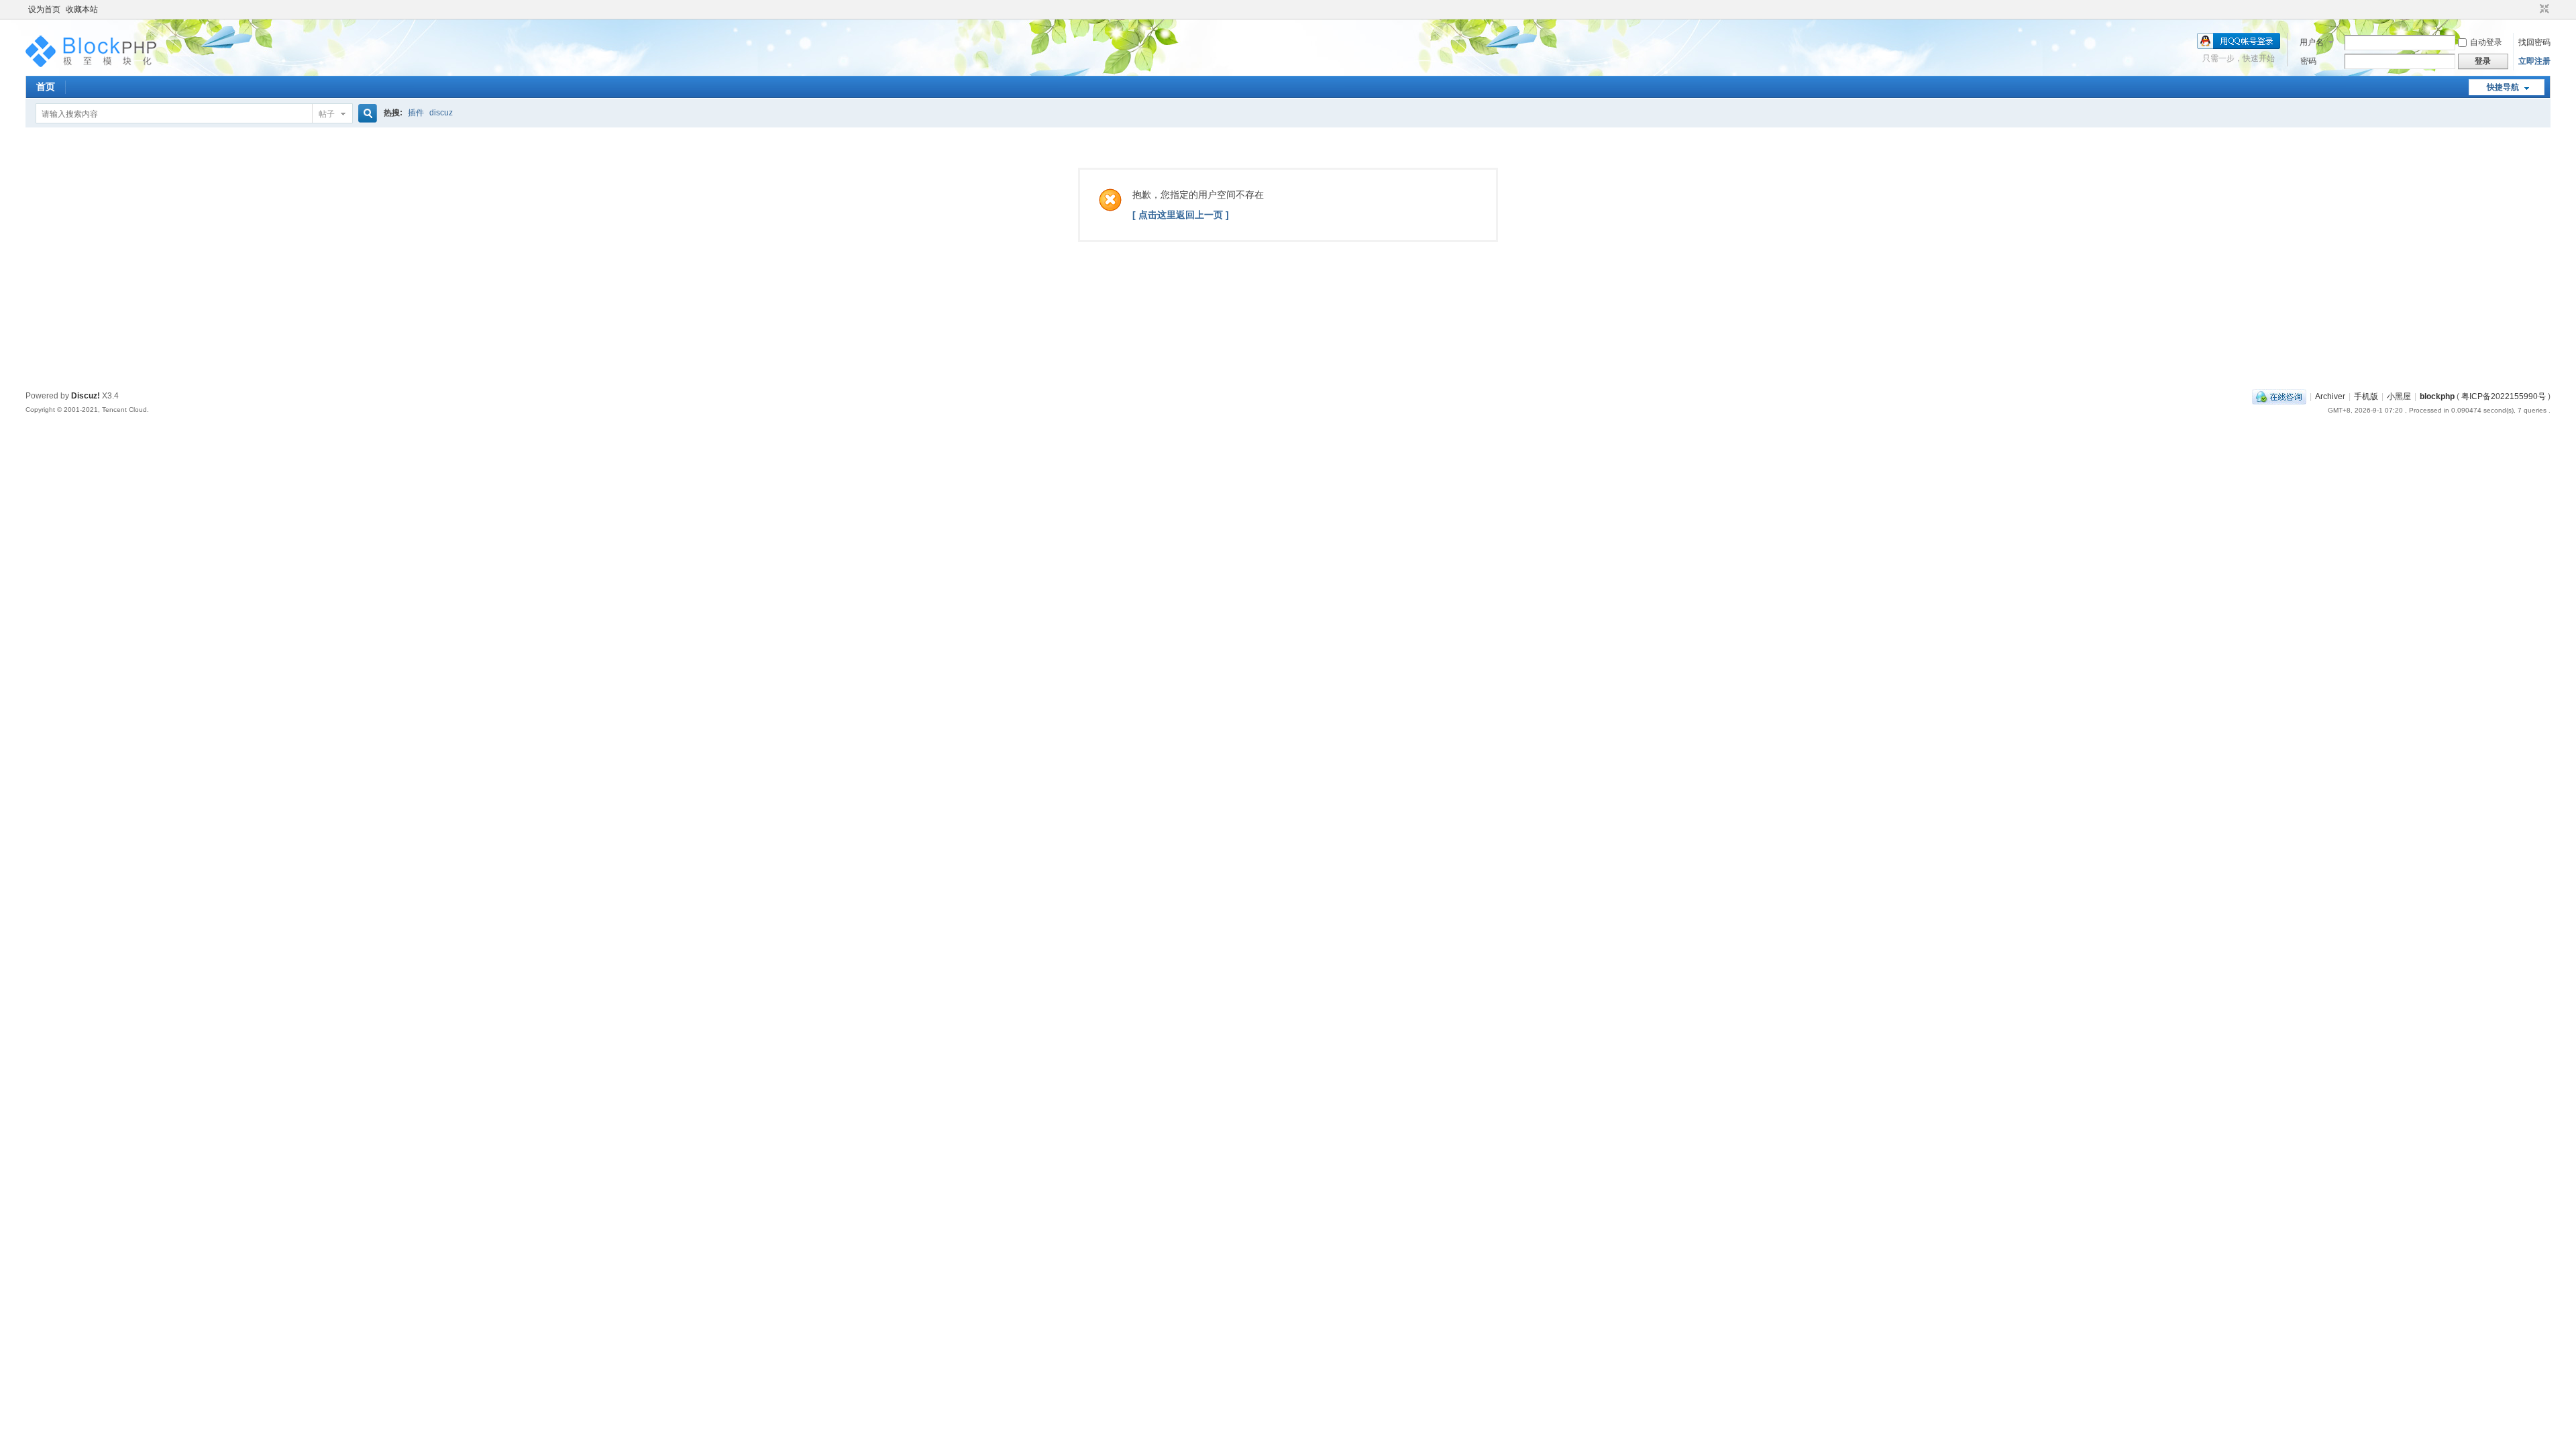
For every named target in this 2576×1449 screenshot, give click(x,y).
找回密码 (2534, 42)
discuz (441, 113)
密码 (2308, 61)
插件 (416, 113)
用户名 (2312, 42)
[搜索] (366, 114)
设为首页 (44, 9)
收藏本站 (82, 9)
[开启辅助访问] (2532, 9)
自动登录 (2486, 42)
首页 (46, 87)
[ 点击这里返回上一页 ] (1181, 215)
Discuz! (86, 396)
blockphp (2437, 396)
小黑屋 (2399, 396)
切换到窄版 (2543, 9)
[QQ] (2279, 396)
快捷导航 (2503, 87)
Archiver (2330, 396)
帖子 (327, 114)
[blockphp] (93, 68)
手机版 (2366, 396)
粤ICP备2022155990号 (2504, 396)
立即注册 (2534, 61)
